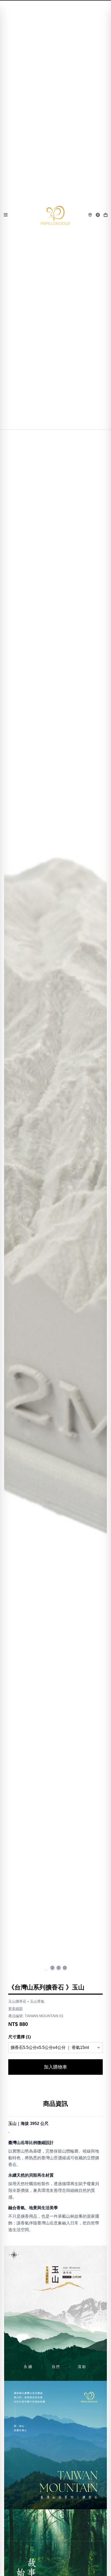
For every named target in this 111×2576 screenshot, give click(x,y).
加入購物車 (55, 2067)
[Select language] (98, 215)
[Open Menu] (6, 215)
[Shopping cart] (106, 215)
